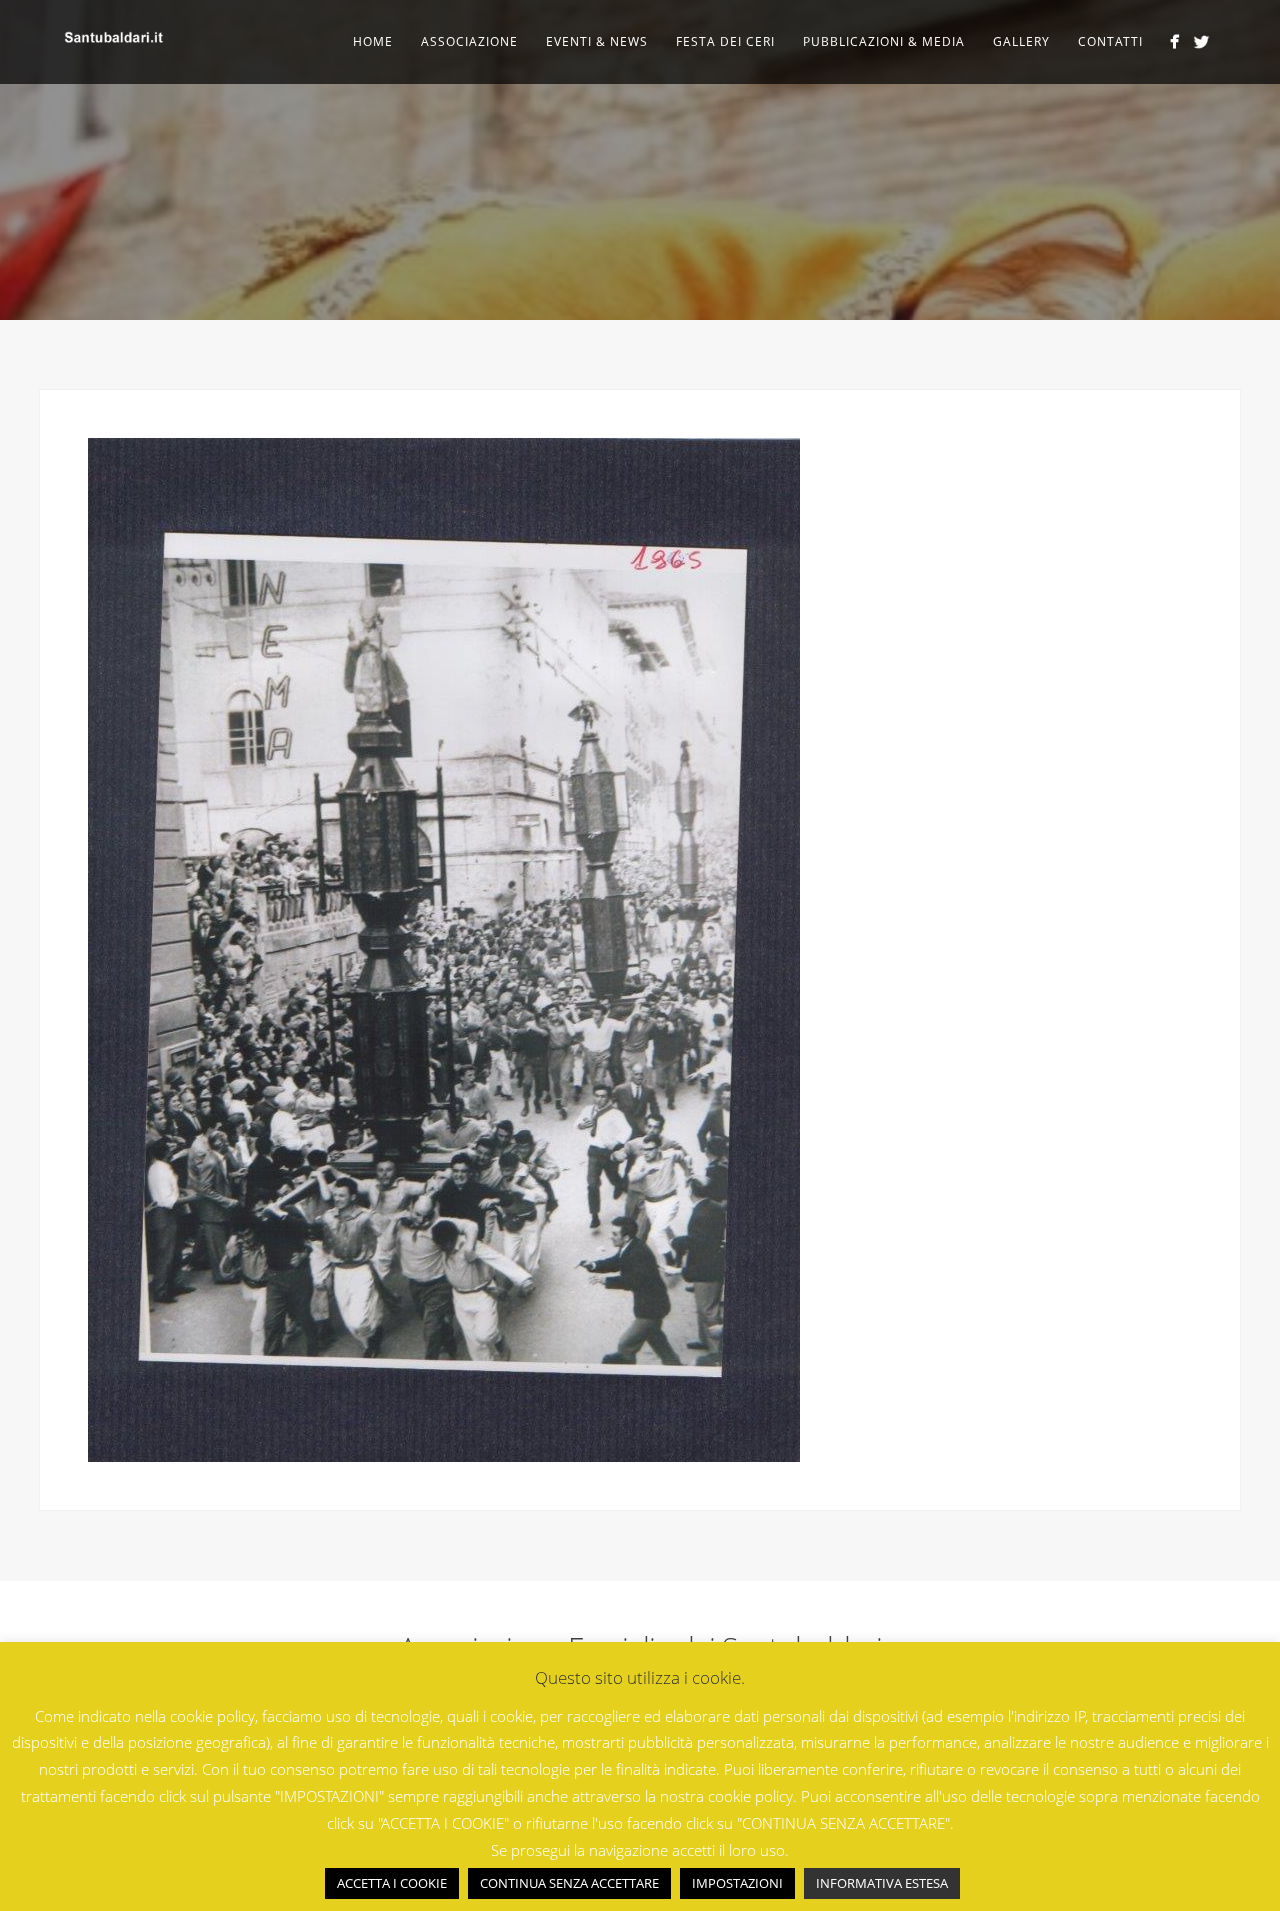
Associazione (469, 41)
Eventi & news (597, 41)
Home (373, 41)
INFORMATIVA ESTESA (882, 1883)
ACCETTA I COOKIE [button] (392, 1883)
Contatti (1110, 41)
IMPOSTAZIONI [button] (737, 1883)
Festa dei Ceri (725, 41)
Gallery (1021, 41)
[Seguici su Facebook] (1174, 41)
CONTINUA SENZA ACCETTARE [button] (569, 1883)
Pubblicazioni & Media (884, 41)
